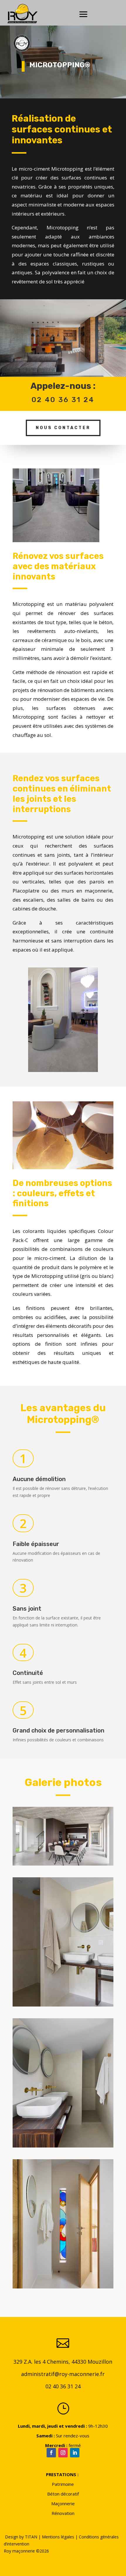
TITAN (31, 2537)
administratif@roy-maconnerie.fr (63, 2374)
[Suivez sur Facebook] (51, 2453)
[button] (63, 1836)
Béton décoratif (63, 2494)
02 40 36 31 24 (63, 2386)
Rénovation (63, 2513)
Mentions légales (58, 2537)
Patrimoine (63, 2484)
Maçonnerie (63, 2503)
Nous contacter (63, 428)
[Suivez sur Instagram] (63, 2453)
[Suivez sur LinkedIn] (75, 2453)
